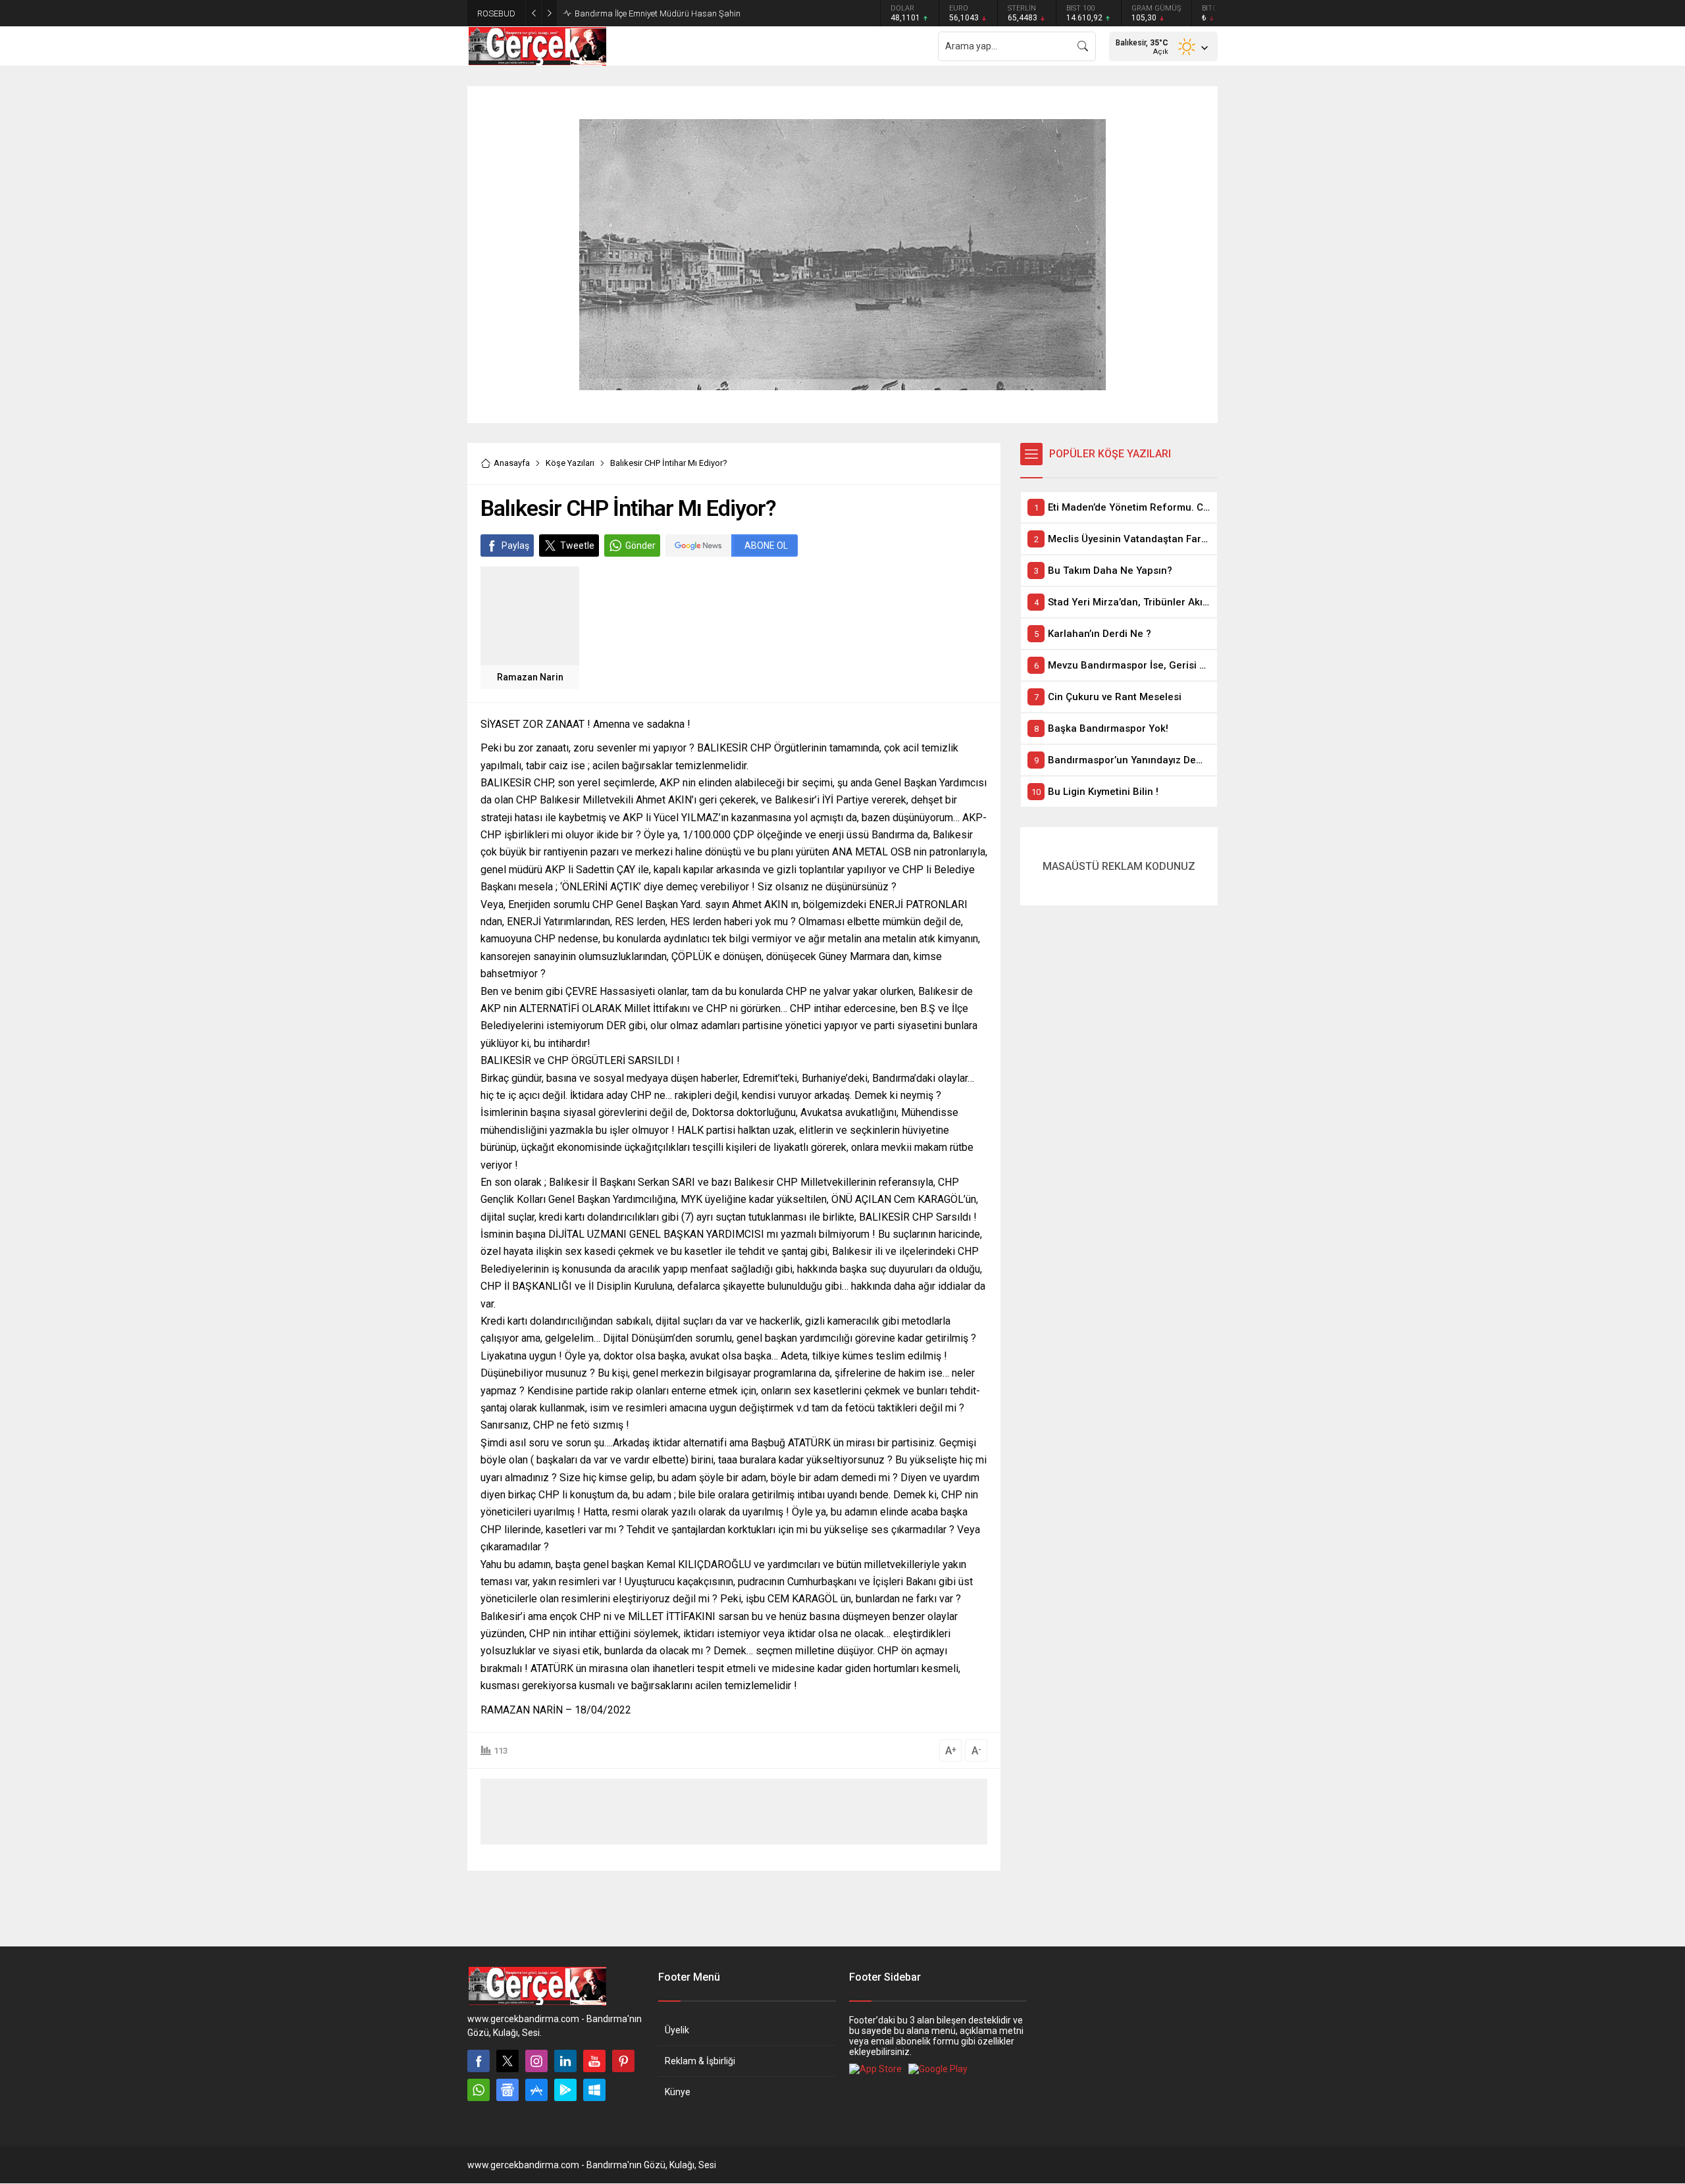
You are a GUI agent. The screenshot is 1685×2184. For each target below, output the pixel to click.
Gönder (640, 546)
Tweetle (577, 546)
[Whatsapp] (479, 2090)
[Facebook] (479, 2061)
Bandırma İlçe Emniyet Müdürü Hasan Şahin (658, 13)
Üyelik (677, 2030)
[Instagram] (536, 2061)
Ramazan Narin (530, 677)
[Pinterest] (623, 2061)
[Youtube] (594, 2061)
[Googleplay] (565, 2090)
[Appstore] (536, 2090)
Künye (678, 2092)
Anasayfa (512, 463)
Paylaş (515, 546)
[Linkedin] (565, 2061)
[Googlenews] (507, 2090)
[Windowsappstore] (594, 2090)
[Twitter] (507, 2061)
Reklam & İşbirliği (700, 2061)
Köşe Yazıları (570, 463)
